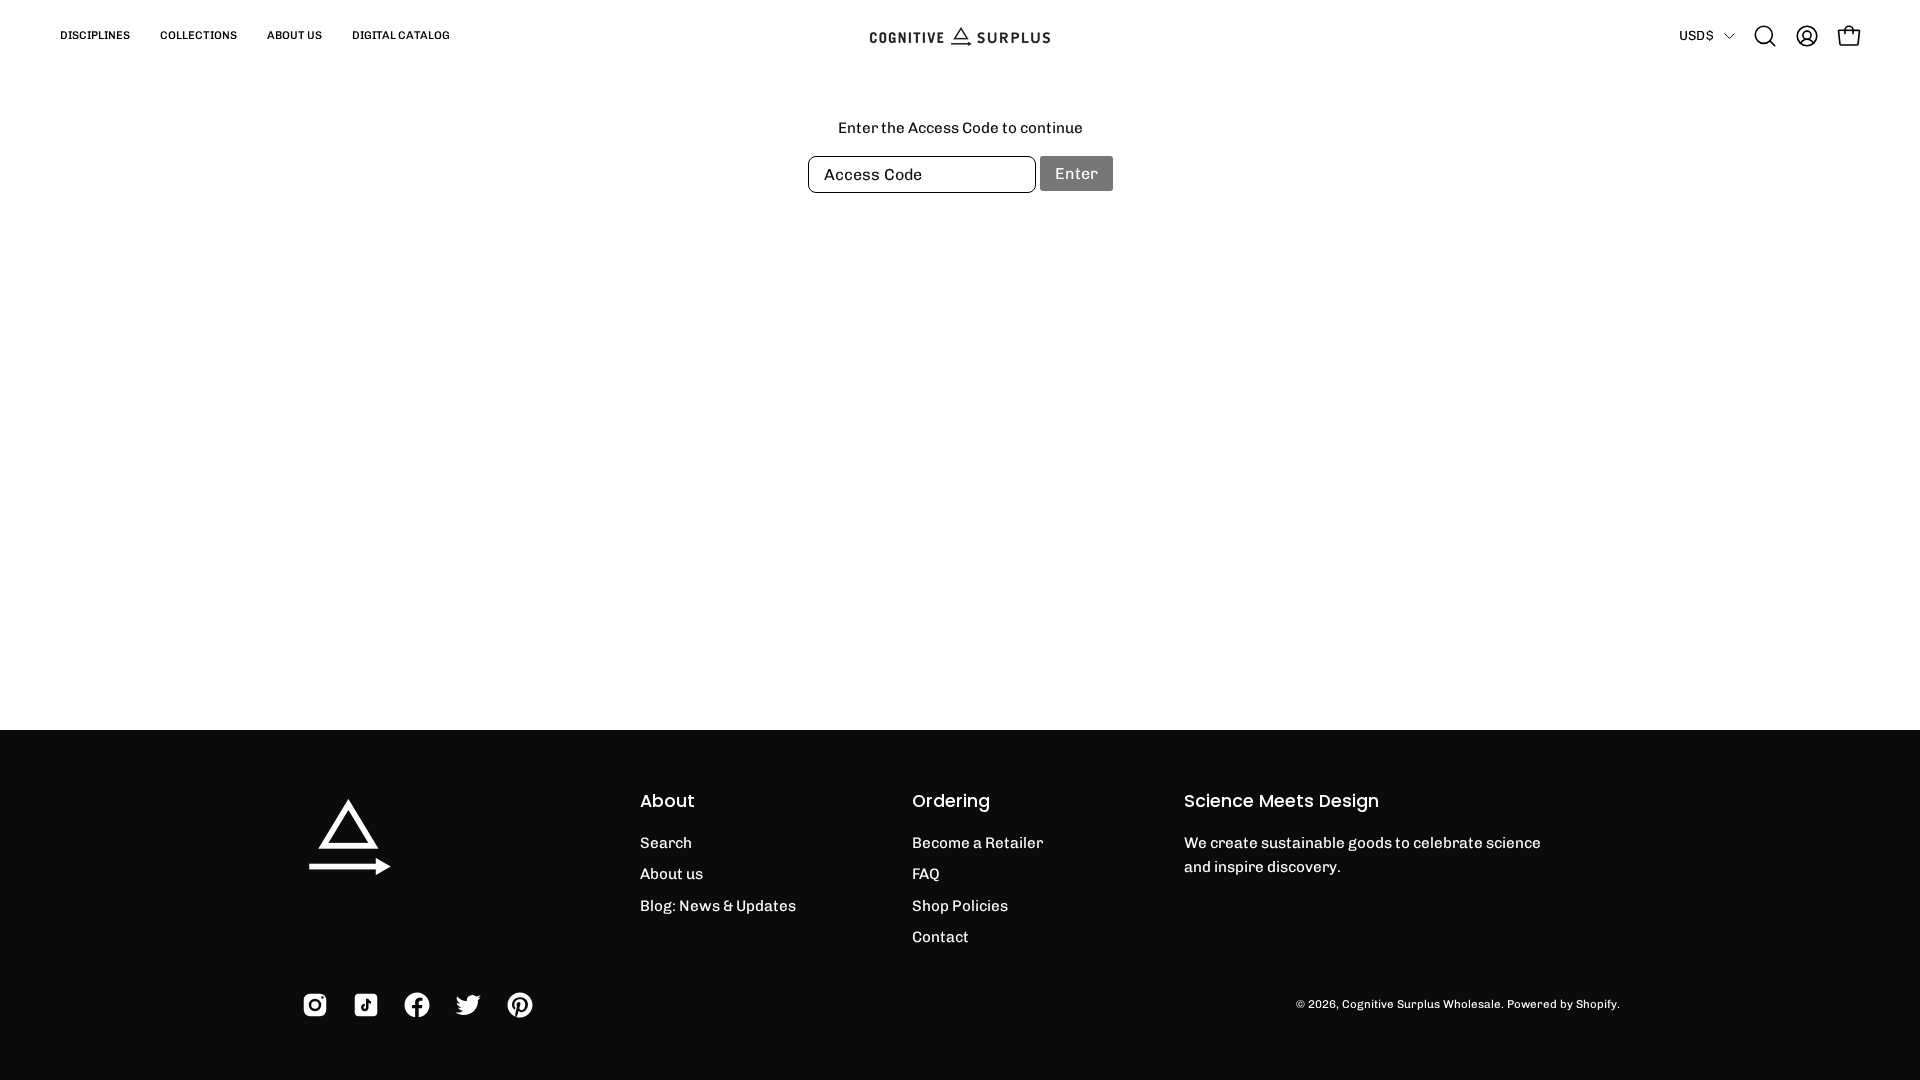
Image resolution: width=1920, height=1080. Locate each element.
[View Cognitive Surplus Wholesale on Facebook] (414, 1005)
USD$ (1696, 35)
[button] (95, 36)
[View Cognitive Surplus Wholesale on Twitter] (465, 1005)
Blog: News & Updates (718, 906)
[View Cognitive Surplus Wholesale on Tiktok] (363, 1005)
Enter (1076, 173)
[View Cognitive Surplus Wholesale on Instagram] (312, 1005)
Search (666, 843)
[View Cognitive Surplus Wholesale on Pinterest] (517, 1005)
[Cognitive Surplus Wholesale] (960, 36)
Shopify (1596, 1004)
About (667, 801)
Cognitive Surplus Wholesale (1421, 1004)
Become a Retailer (977, 843)
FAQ (926, 874)
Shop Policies (960, 906)
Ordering (951, 801)
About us (671, 874)
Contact (940, 937)
